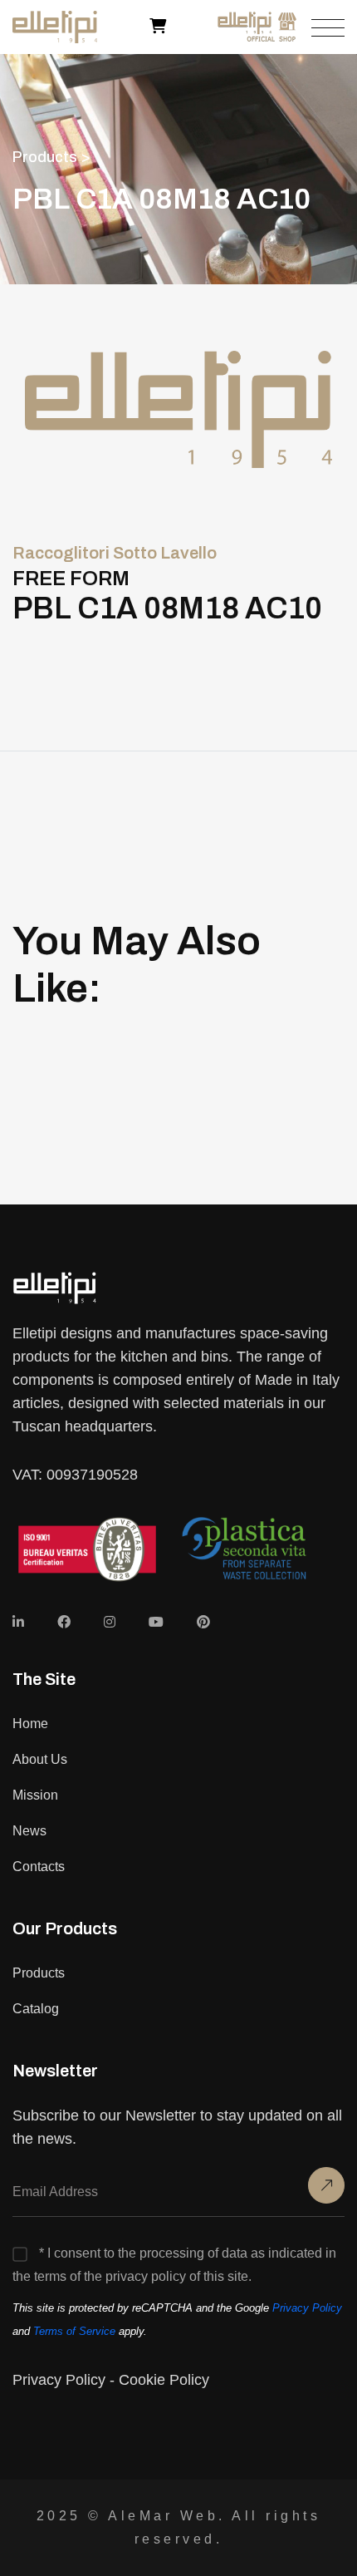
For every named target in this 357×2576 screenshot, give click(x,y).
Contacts (39, 1867)
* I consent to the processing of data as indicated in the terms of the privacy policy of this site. (174, 2265)
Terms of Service (74, 2331)
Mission (35, 1795)
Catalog (36, 2009)
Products (39, 1973)
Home (30, 1724)
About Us (40, 1759)
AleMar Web (163, 2516)
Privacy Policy (307, 2308)
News (29, 1831)
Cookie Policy (164, 2380)
